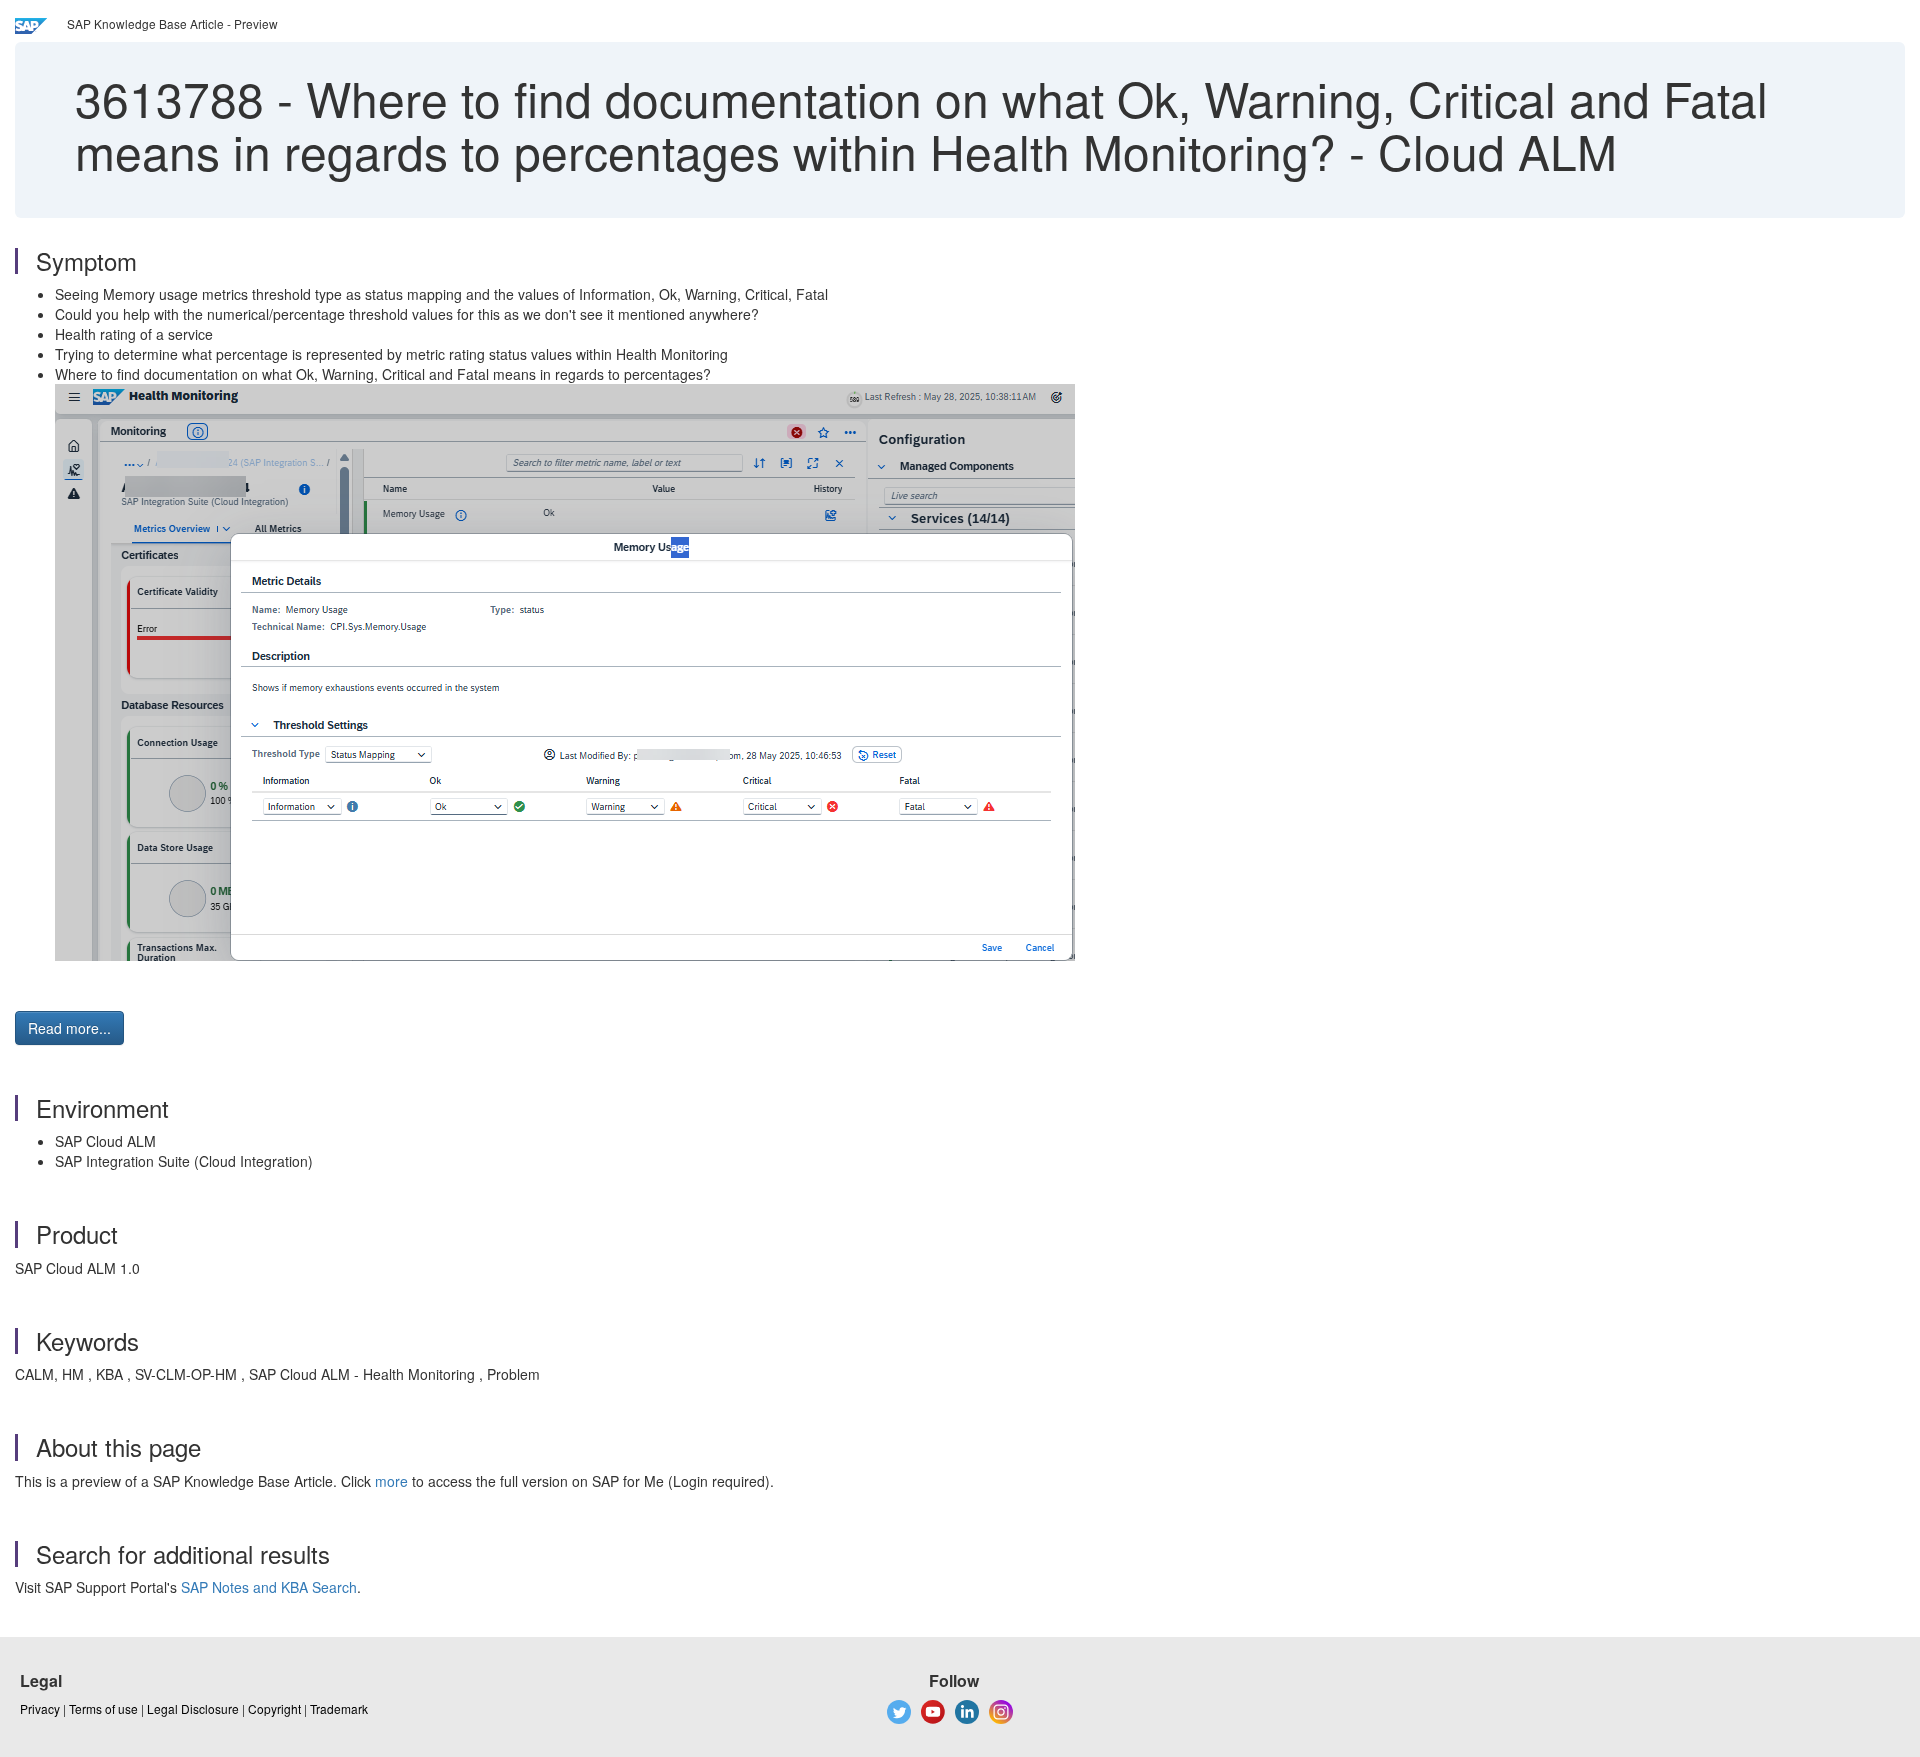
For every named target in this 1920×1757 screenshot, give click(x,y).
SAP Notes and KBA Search (269, 1587)
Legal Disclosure (193, 1708)
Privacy (40, 1708)
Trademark (339, 1708)
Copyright (274, 1708)
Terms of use (103, 1708)
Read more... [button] (69, 1028)
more (391, 1481)
